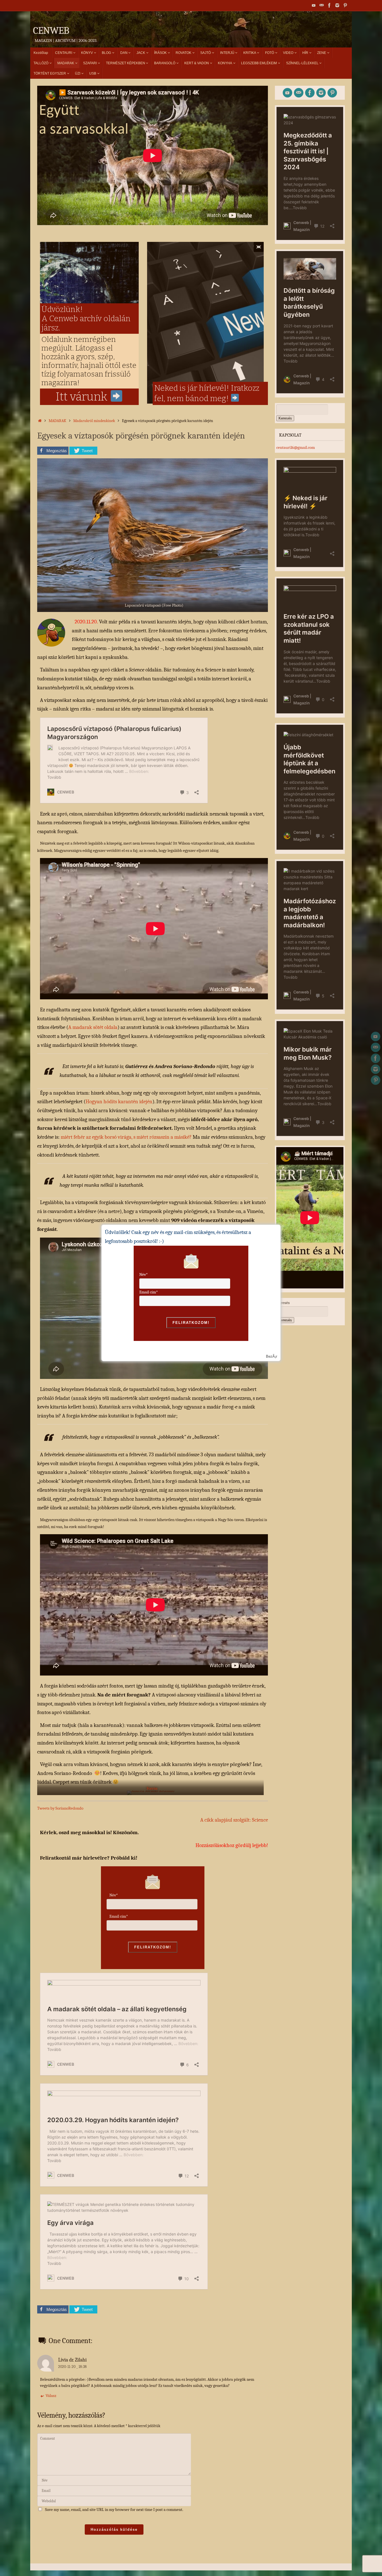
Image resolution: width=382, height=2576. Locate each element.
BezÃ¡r (272, 1356)
